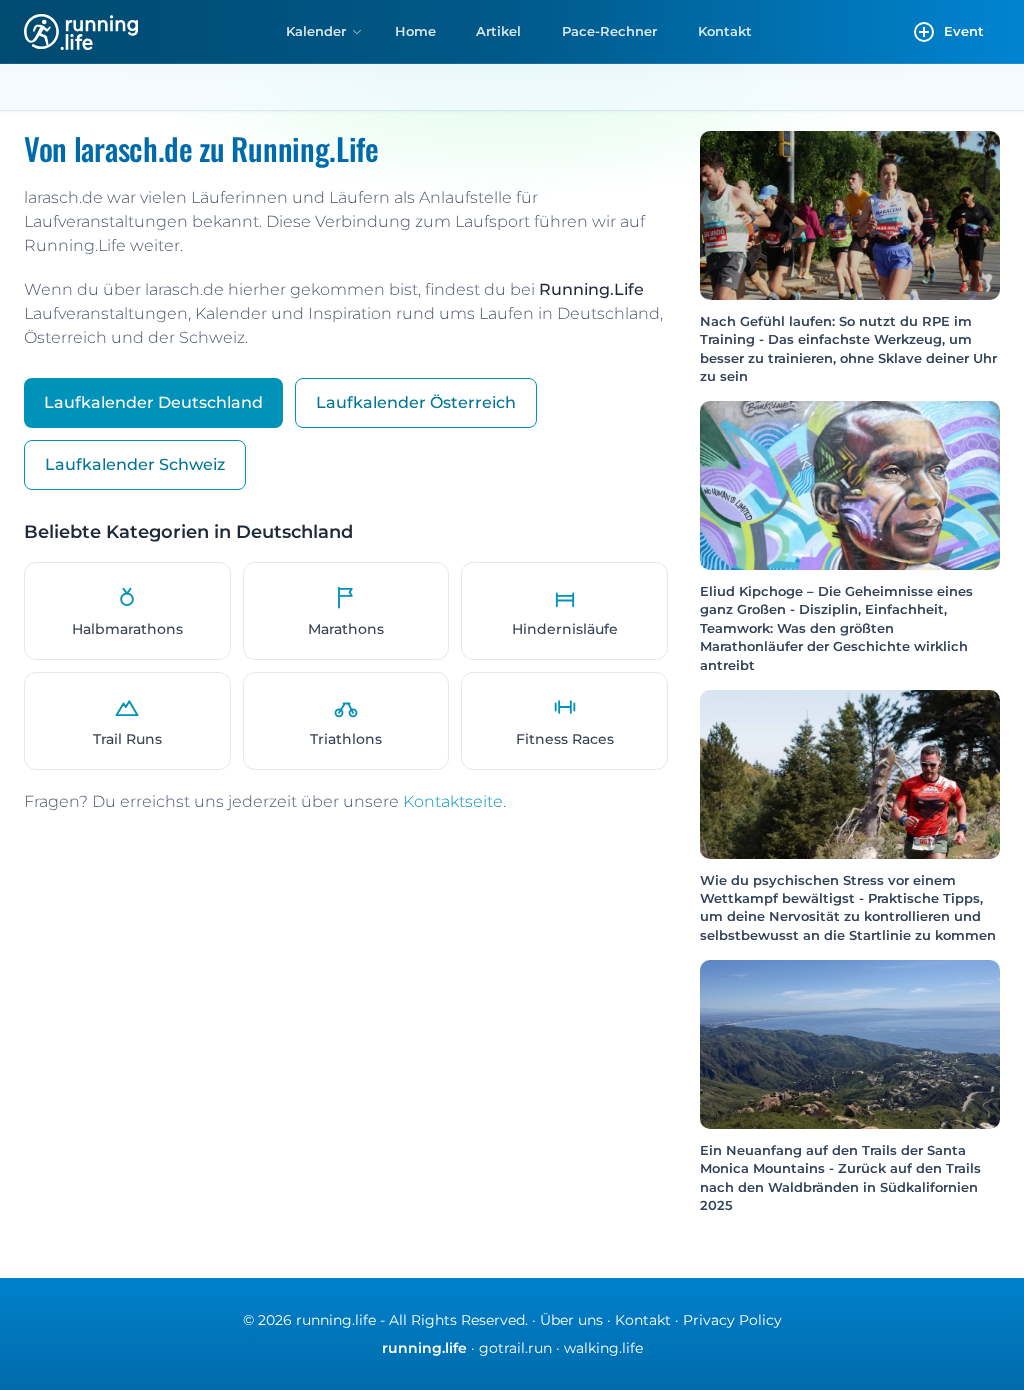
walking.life (603, 1348)
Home (415, 31)
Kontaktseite (453, 801)
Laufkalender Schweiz (135, 464)
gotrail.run (515, 1348)
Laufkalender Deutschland (153, 402)
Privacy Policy (732, 1320)
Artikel (498, 31)
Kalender (316, 31)
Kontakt (725, 31)
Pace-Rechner (609, 31)
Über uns (571, 1320)
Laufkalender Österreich (416, 402)
